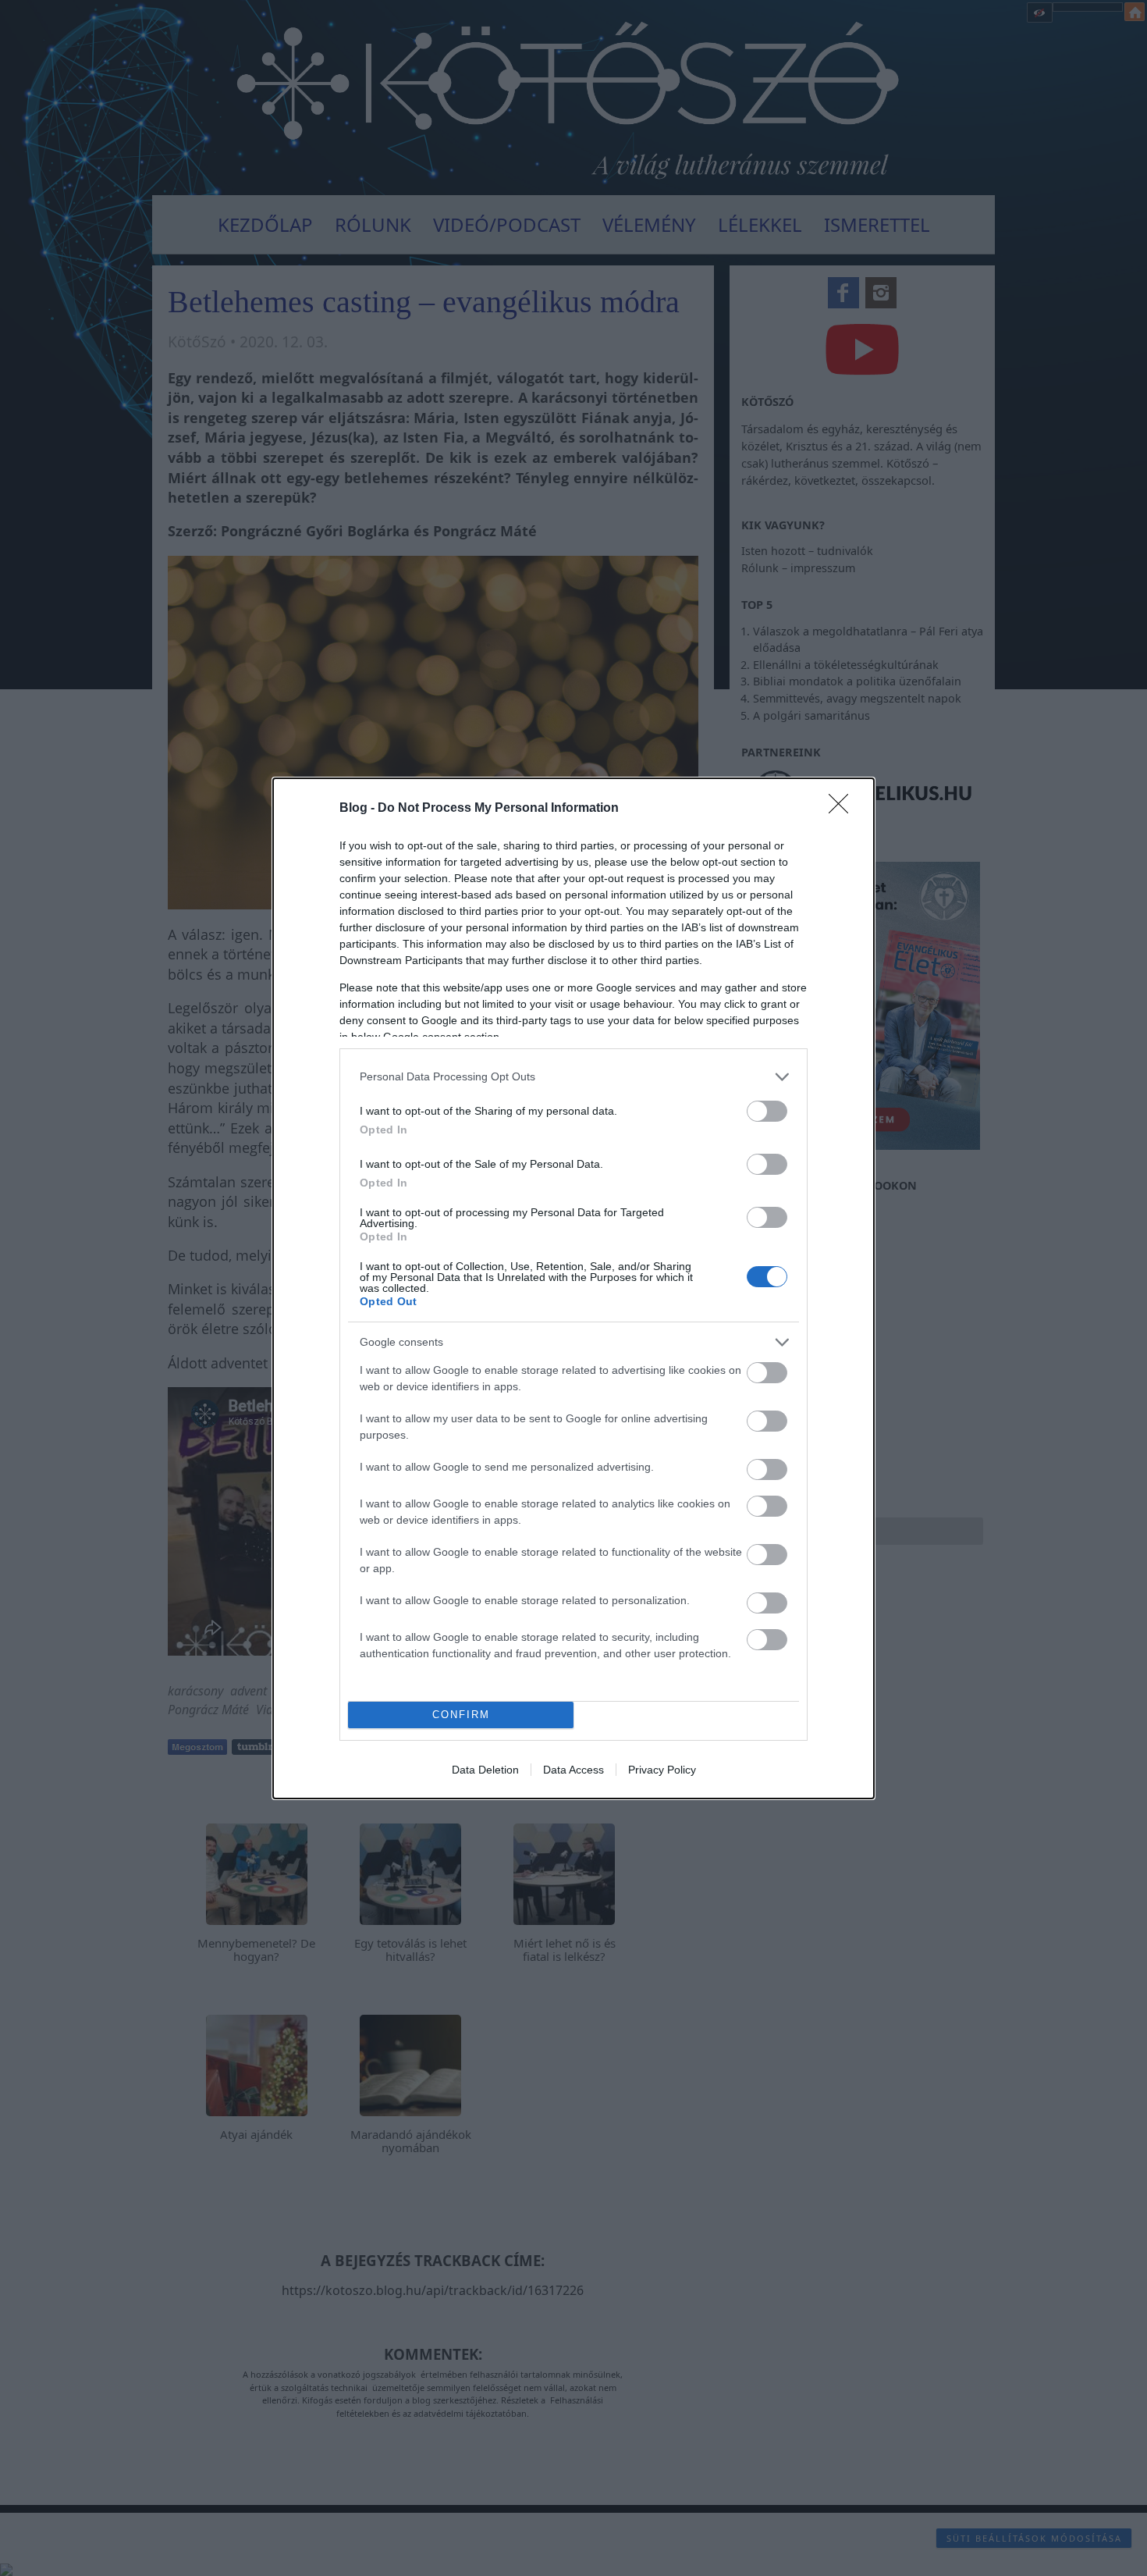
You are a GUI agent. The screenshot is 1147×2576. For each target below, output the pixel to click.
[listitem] (573, 1077)
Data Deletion (485, 1770)
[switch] (767, 1111)
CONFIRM (461, 1715)
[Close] (843, 809)
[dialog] (573, 1288)
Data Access (573, 1770)
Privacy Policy (662, 1770)
